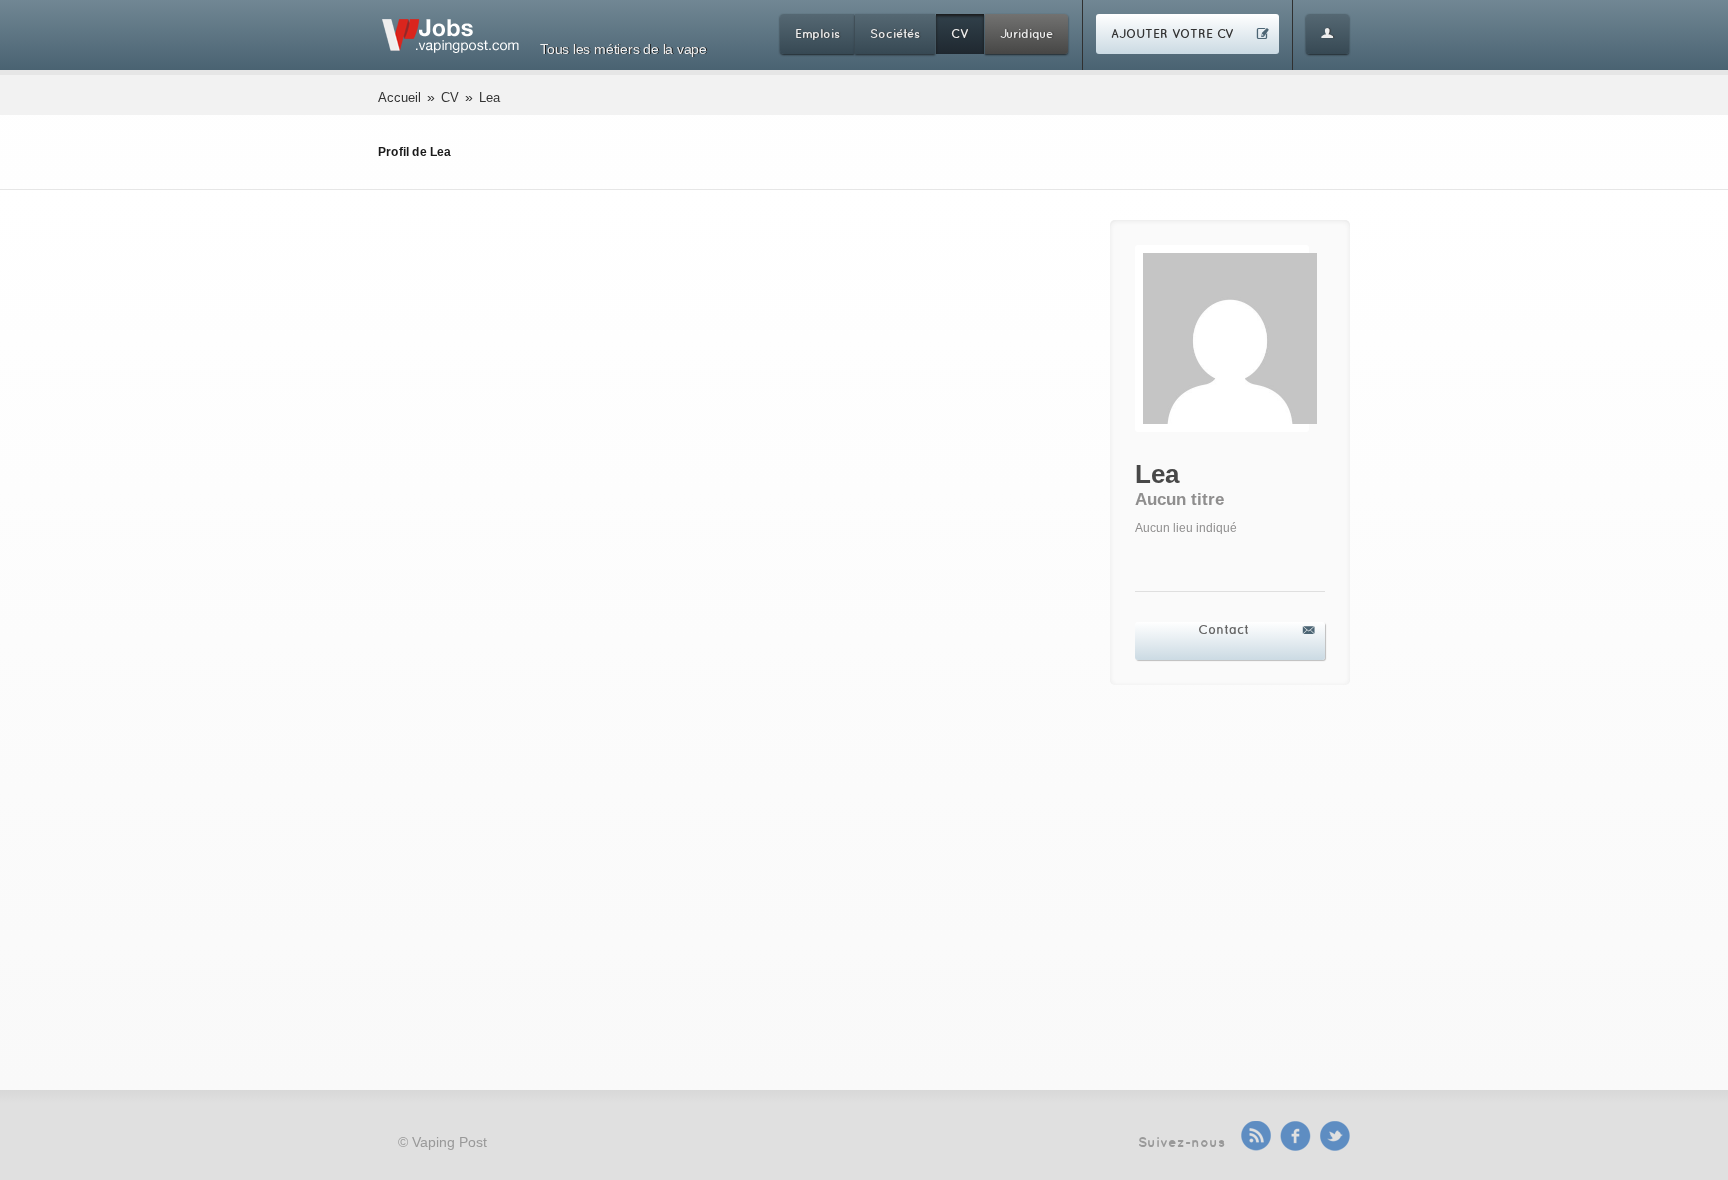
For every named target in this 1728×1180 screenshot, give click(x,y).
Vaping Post (449, 1142)
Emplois (817, 33)
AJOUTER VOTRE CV (1172, 33)
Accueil (399, 97)
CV (960, 33)
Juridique (1026, 33)
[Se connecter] (1327, 34)
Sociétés (895, 33)
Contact (1223, 629)
